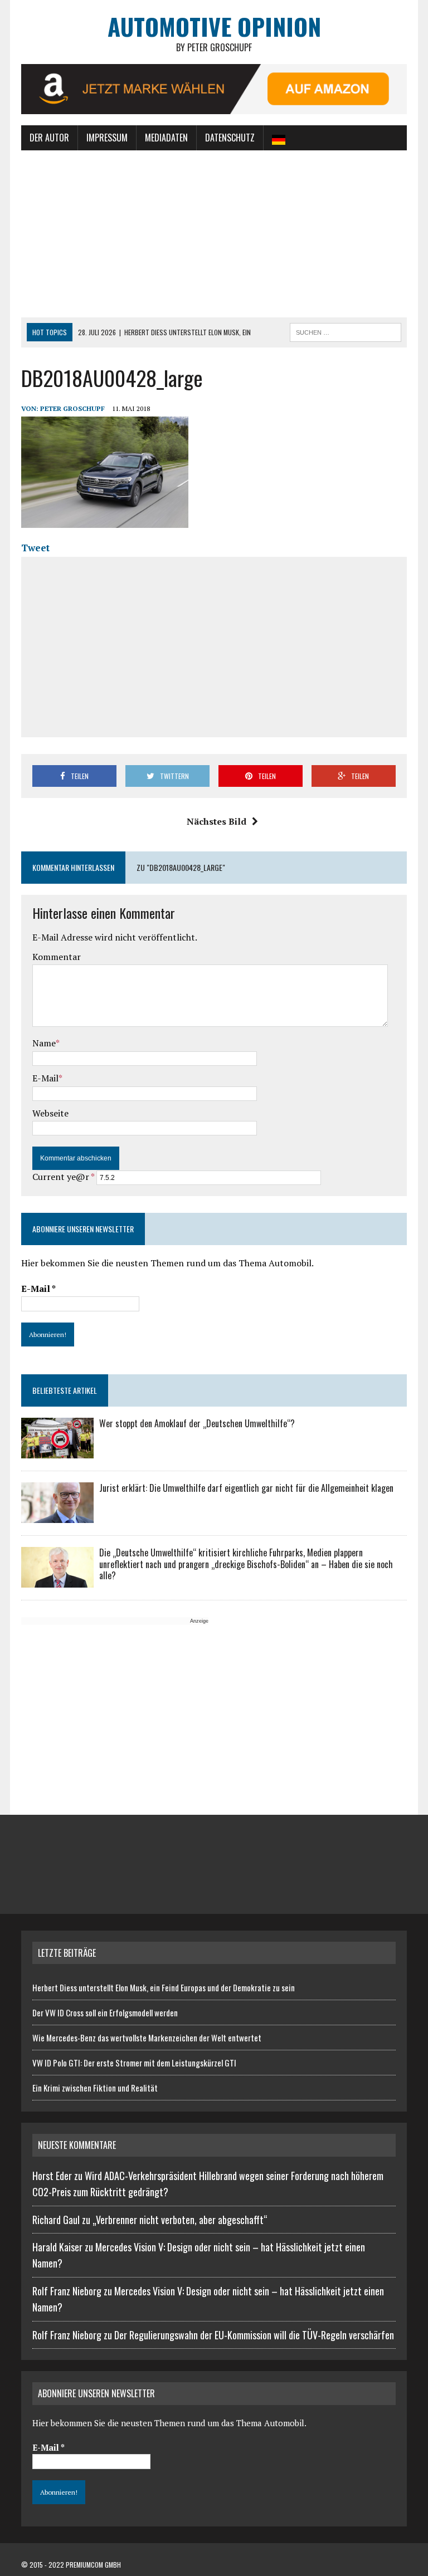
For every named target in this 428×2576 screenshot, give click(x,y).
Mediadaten (166, 138)
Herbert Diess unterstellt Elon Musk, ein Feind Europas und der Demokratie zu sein (164, 1987)
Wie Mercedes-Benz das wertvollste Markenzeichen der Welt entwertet (147, 2038)
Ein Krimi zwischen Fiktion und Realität (95, 2088)
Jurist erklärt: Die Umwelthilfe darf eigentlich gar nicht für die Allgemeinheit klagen (246, 1488)
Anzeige (199, 1621)
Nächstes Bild (217, 821)
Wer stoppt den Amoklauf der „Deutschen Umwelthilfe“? (197, 1423)
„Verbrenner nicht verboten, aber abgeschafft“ (180, 2220)
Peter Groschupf (72, 408)
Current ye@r (63, 1177)
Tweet (35, 548)
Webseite (50, 1113)
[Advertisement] (214, 234)
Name (44, 1043)
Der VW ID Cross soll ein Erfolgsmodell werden (105, 2012)
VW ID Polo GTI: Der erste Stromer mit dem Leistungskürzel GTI (134, 2063)
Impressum (107, 138)
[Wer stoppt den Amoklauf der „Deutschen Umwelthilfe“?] (57, 1451)
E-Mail (45, 1078)
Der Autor (49, 138)
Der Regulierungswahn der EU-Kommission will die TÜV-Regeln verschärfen (254, 2335)
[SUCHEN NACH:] (346, 331)
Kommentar (57, 957)
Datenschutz (230, 138)
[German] (279, 138)
